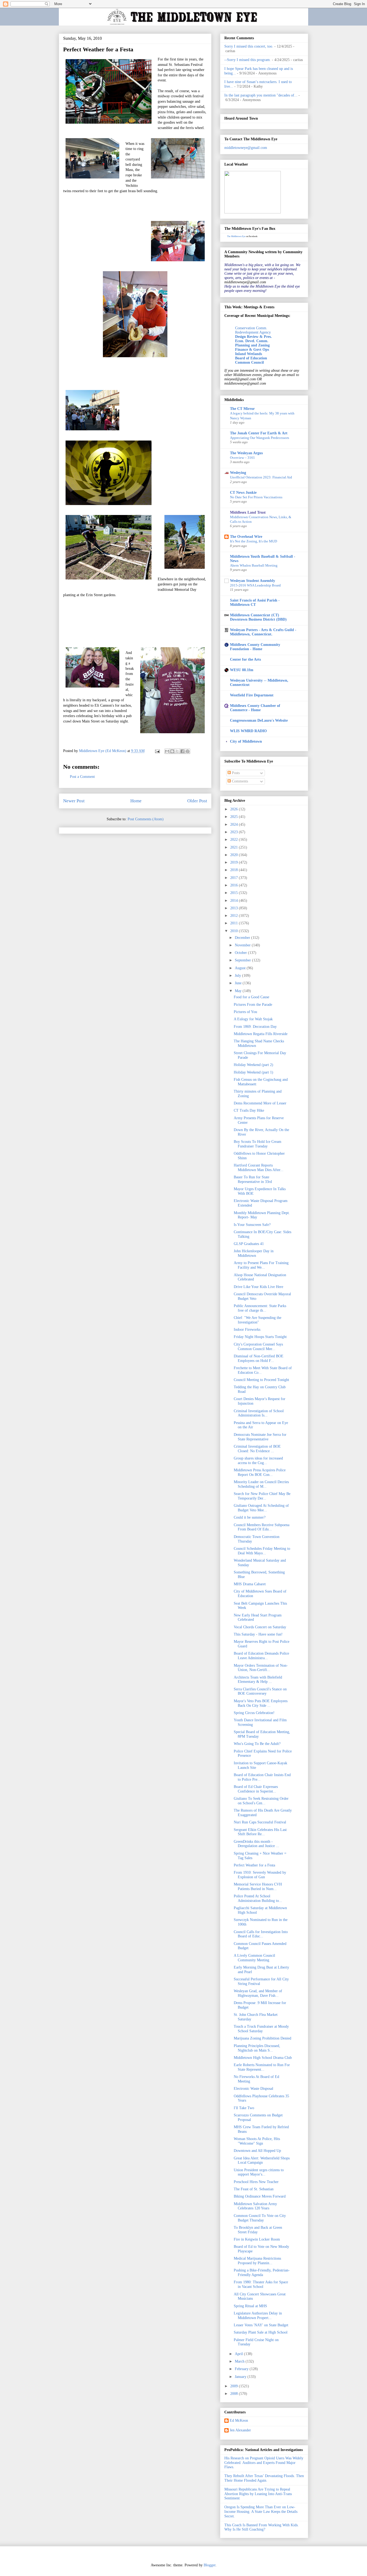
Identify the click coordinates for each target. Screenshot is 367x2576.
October (241, 953)
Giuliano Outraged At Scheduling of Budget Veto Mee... (261, 1508)
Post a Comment (82, 777)
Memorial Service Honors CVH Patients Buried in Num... (258, 1887)
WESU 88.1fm (242, 670)
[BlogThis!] (172, 751)
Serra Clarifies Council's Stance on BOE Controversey (260, 1691)
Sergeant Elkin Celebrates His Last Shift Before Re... (260, 1832)
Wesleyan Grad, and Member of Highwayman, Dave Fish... (258, 1993)
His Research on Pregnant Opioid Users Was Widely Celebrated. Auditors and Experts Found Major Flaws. (264, 2463)
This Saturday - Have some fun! (258, 1634)
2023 (235, 832)
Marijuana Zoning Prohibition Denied (262, 2038)
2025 (235, 817)
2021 (235, 847)
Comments (239, 781)
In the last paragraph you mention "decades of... (261, 95)
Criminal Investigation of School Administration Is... (259, 1413)
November (243, 945)
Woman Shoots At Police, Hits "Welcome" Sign (257, 2141)
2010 (235, 931)
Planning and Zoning (252, 345)
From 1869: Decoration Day (255, 1027)
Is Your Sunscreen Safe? (252, 1225)
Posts (235, 773)
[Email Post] (157, 751)
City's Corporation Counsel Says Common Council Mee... (258, 1347)
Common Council (249, 362)
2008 (235, 2394)
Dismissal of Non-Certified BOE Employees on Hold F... (259, 1358)
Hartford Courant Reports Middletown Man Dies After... (259, 1168)
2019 (235, 862)
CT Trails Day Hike (249, 1110)
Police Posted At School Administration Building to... (258, 1898)
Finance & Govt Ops (252, 350)
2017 (235, 878)
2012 (235, 916)
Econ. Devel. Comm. (252, 341)
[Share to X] (177, 751)
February (242, 2369)
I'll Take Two (244, 2108)
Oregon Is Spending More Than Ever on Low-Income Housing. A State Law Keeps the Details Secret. (261, 2512)
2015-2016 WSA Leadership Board (255, 585)
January (241, 2377)
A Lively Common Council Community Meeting (254, 1958)
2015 (235, 893)
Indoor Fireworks (247, 1330)
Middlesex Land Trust (248, 512)
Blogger (210, 2565)
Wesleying (238, 473)
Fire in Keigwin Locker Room (257, 2239)
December (243, 938)
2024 (235, 824)
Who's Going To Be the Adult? (257, 1744)
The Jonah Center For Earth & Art (259, 433)
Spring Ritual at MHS (250, 2306)
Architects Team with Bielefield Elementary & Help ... (258, 1680)
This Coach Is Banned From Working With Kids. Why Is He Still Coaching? (262, 2527)
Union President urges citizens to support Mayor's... (259, 2172)
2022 (235, 840)
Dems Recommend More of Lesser (260, 1103)
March (240, 2361)
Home (136, 801)
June (239, 983)
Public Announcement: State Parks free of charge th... (260, 1308)
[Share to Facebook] (182, 751)
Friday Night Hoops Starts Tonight (260, 1337)
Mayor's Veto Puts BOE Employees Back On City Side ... (261, 1703)
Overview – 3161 (242, 458)
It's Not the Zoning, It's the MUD (253, 541)
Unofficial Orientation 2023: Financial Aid (261, 477)
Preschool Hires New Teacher (256, 2182)
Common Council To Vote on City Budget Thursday (260, 2218)
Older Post (197, 801)
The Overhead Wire (246, 537)
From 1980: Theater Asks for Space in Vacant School (261, 2284)
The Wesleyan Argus (246, 453)
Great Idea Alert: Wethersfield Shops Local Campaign (262, 2160)
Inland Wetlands (249, 354)
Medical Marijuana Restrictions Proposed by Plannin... (257, 2261)
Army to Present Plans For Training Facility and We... (261, 1265)
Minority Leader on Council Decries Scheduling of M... (261, 1484)
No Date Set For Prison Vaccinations (256, 497)
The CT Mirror (242, 409)
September (243, 960)
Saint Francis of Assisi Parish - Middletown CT (255, 602)
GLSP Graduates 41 (249, 1244)
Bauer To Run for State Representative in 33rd (253, 1179)
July (238, 976)
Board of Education (251, 358)
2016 (235, 885)
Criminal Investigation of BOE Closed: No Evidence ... (257, 1449)
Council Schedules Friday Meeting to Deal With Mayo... (262, 1551)
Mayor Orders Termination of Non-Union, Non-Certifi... (261, 1668)
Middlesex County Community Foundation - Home (255, 647)
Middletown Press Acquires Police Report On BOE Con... (260, 1472)
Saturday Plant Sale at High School (261, 2332)
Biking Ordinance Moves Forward (260, 2196)
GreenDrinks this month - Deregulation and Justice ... (256, 1844)
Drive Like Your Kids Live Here (258, 1287)
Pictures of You (245, 1012)
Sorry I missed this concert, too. (249, 46)
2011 (235, 923)
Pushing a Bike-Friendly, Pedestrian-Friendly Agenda (262, 2273)
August (241, 968)
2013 (235, 908)
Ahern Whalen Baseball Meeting (254, 565)
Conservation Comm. (251, 328)
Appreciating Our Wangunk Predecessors (260, 438)
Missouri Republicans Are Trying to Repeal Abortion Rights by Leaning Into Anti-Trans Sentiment (258, 2494)
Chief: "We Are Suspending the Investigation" (258, 1320)
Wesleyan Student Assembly (253, 581)
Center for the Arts (245, 659)
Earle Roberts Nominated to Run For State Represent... (262, 2067)
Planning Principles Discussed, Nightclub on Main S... (257, 2048)
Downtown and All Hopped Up (257, 2151)
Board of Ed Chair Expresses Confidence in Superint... (256, 1789)
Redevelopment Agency (253, 332)
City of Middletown (246, 741)
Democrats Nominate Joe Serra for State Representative (260, 1437)
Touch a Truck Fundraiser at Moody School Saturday (261, 2029)
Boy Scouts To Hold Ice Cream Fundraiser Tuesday (258, 1144)
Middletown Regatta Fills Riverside (261, 1034)
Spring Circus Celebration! (254, 1713)
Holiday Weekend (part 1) (253, 1072)
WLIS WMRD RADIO (248, 731)
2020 (235, 855)
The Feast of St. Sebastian (254, 2189)
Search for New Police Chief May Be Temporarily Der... (262, 1496)
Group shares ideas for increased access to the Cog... (258, 1461)
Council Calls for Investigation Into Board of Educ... (261, 1934)
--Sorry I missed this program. (248, 60)
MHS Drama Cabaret (250, 1584)
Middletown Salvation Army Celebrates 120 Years (255, 2206)
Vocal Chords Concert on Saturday (260, 1627)
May (239, 991)
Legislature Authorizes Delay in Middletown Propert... (258, 2316)
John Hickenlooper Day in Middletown (254, 1253)
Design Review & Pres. (253, 337)
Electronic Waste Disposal (253, 2089)
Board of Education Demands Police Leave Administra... (261, 1656)
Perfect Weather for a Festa (254, 1865)
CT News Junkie (243, 493)
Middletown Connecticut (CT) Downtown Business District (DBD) (258, 617)
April (239, 2354)
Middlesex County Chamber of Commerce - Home (255, 708)
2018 (235, 870)
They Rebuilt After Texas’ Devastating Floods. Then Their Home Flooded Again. (264, 2478)
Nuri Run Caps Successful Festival (260, 1822)
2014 (235, 901)
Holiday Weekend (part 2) (253, 1065)
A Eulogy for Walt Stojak (253, 1019)
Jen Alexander (240, 2430)
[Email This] (167, 751)
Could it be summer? (250, 1517)
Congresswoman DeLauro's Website (259, 720)
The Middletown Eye (236, 236)
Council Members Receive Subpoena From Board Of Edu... (262, 1527)
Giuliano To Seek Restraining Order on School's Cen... (261, 1801)
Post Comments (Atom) (146, 819)
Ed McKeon (239, 2421)
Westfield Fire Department (252, 695)
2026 (235, 809)
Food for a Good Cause (251, 997)
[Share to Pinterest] (188, 751)
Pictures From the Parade (253, 1005)
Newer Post (74, 801)
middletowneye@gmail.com (246, 148)
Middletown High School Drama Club (263, 2058)
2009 (235, 2386)
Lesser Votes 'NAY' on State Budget (261, 2325)
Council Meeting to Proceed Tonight (261, 1380)
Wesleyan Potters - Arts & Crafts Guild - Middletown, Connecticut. (263, 632)
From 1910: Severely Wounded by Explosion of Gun (260, 1875)
